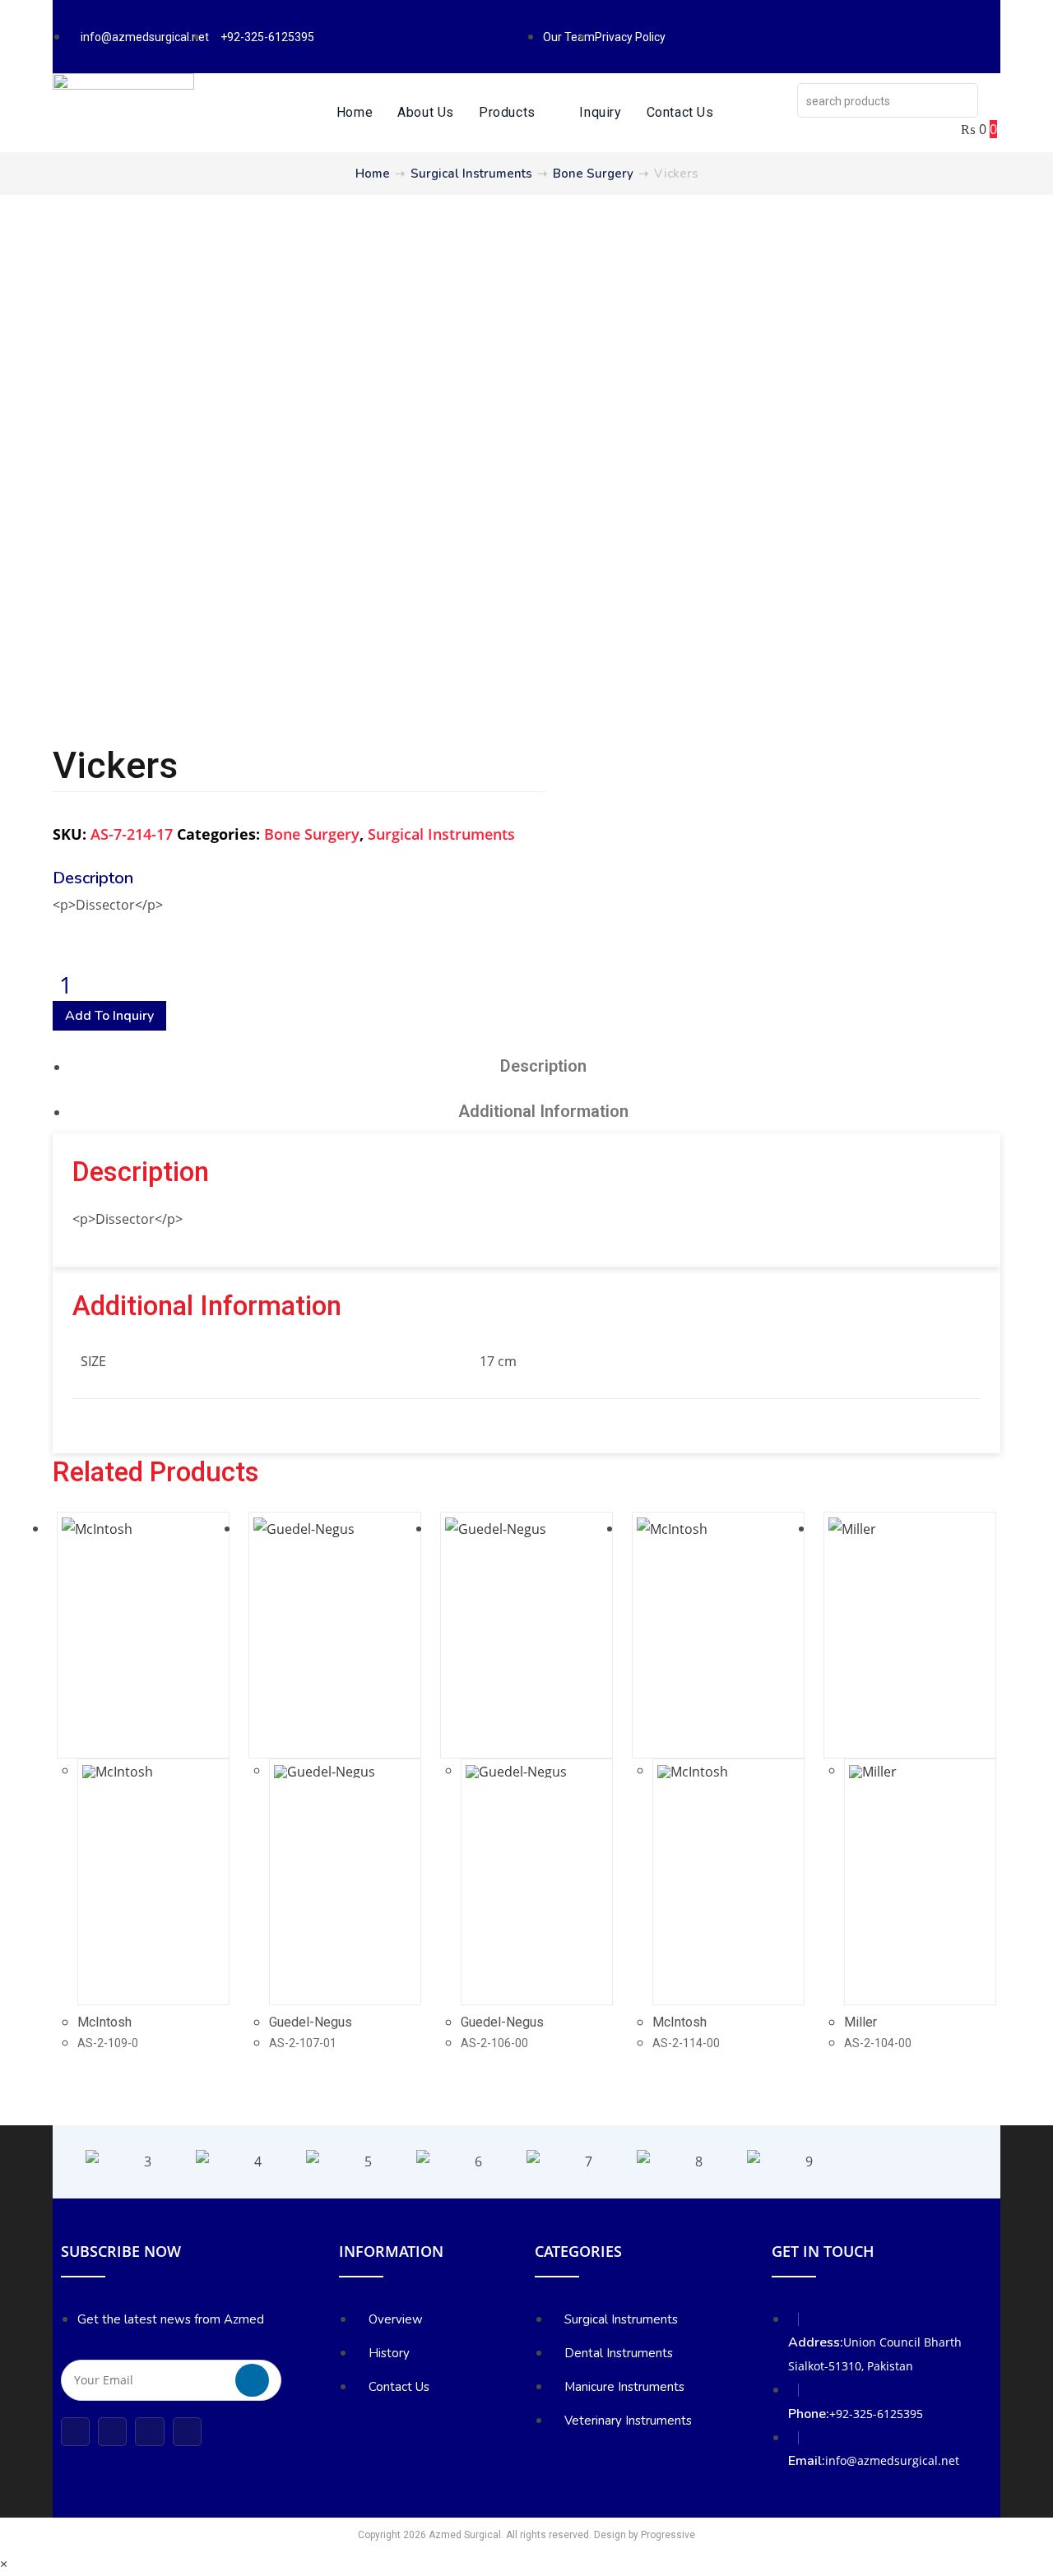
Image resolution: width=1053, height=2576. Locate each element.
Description (543, 1066)
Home (373, 174)
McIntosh (104, 2022)
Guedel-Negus (311, 2022)
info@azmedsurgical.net (892, 2460)
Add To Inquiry (109, 1016)
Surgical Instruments (471, 174)
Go (252, 2380)
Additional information (543, 1111)
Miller (860, 2022)
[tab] (543, 1066)
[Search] (961, 100)
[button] (69, 2162)
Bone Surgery (593, 174)
